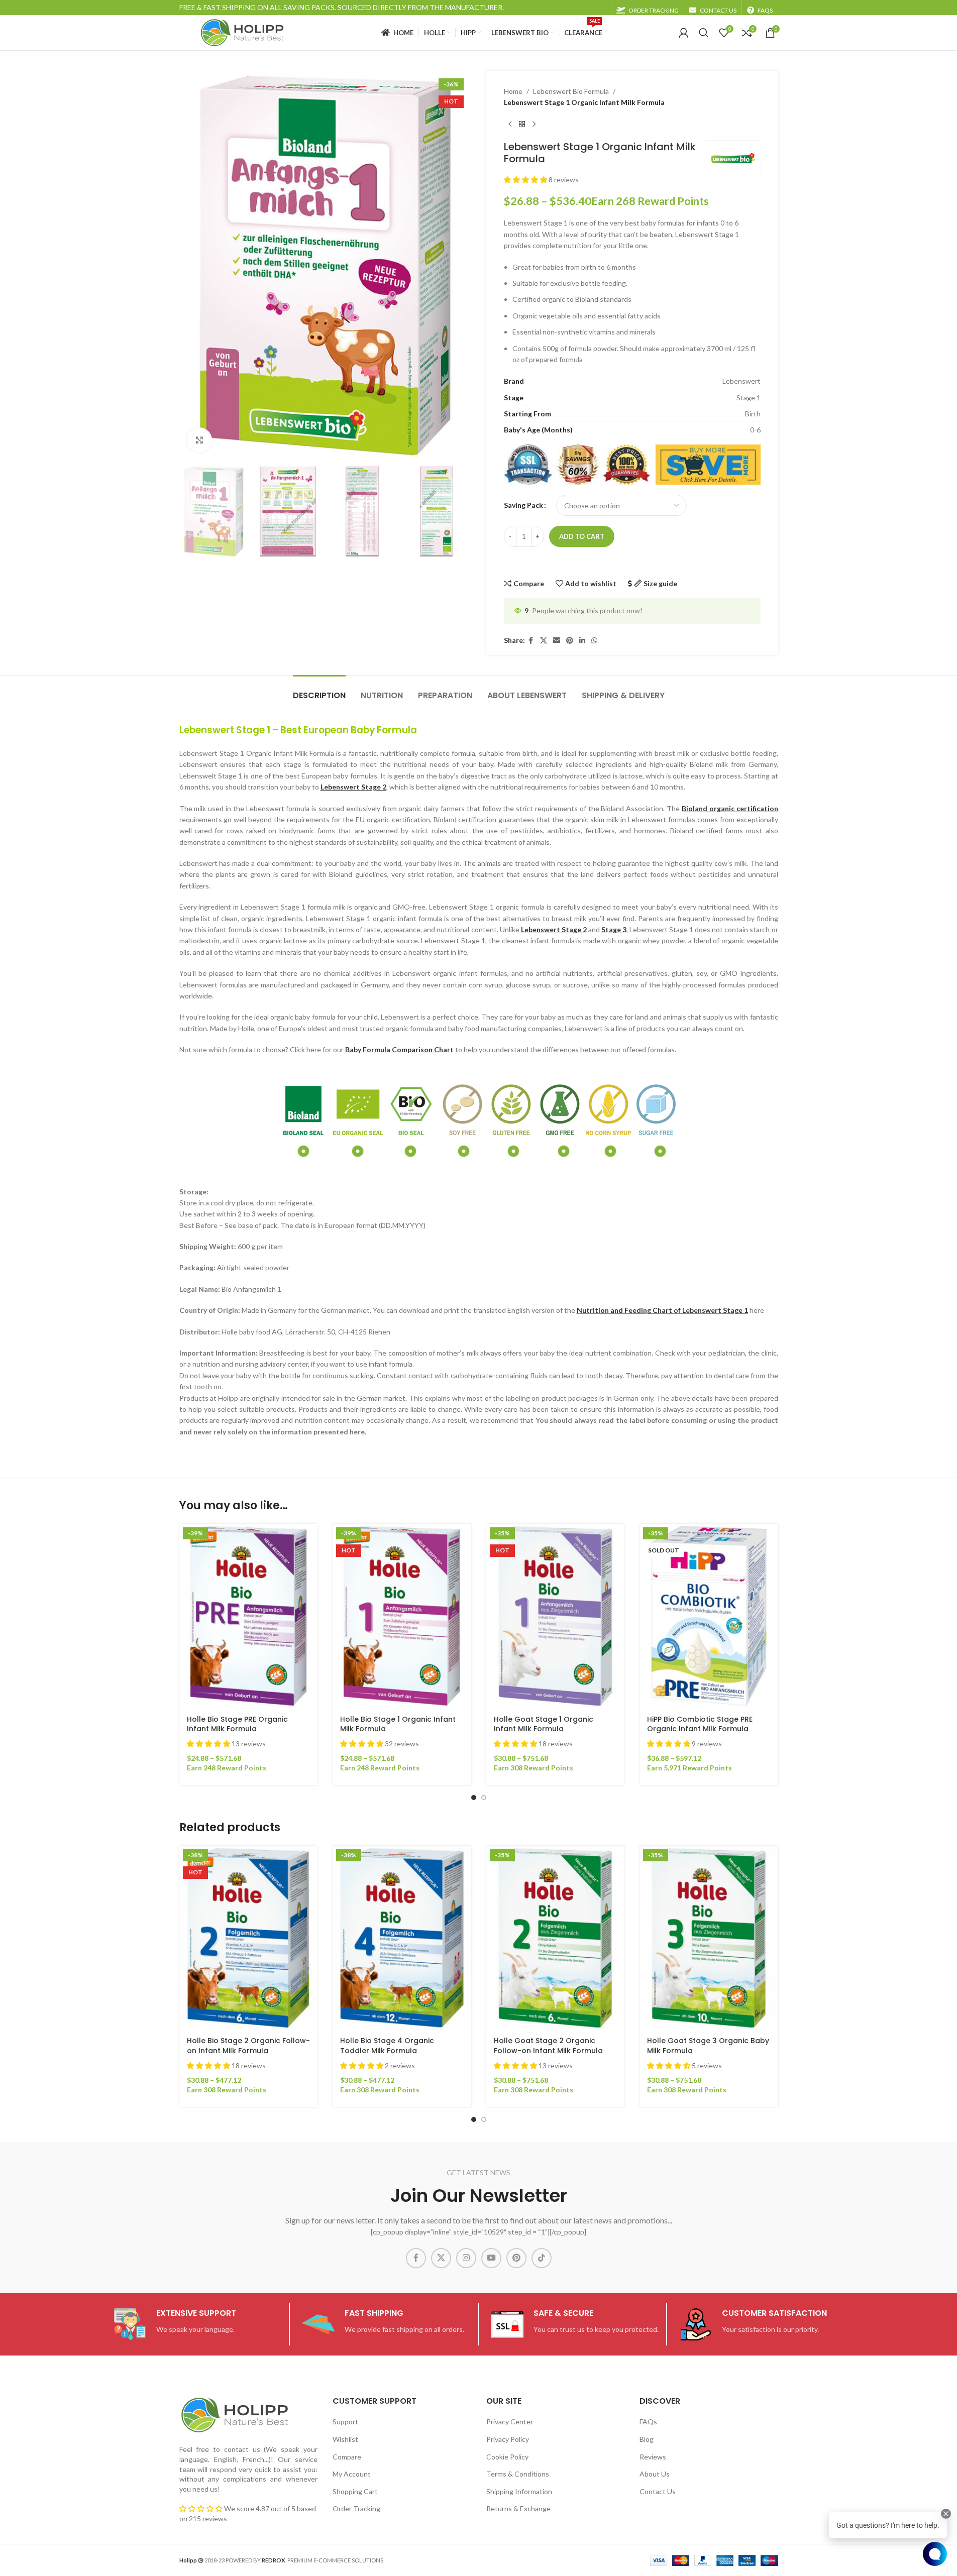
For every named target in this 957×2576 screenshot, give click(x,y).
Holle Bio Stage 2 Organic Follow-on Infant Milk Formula (248, 2046)
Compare (347, 2456)
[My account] (684, 33)
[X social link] (544, 641)
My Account (352, 2474)
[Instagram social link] (466, 2258)
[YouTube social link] (491, 2258)
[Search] (704, 33)
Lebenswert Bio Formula (571, 91)
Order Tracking (356, 2508)
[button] (526, 180)
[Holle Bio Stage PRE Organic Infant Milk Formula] (249, 1616)
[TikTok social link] (542, 2258)
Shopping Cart (355, 2491)
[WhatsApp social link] (594, 641)
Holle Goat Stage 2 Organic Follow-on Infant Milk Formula (548, 2046)
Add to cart (582, 536)
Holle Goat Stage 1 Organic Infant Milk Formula (544, 1724)
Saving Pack (523, 505)
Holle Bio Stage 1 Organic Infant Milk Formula (398, 1724)
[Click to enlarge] (199, 440)
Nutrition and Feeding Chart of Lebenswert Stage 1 (662, 1310)
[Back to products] (522, 125)
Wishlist (345, 2439)
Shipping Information (519, 2491)
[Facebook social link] (531, 641)
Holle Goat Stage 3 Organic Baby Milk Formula (708, 2046)
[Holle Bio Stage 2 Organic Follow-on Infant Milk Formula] (249, 1938)
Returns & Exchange (518, 2508)
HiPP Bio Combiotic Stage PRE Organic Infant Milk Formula (700, 1724)
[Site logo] (242, 32)
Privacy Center (510, 2422)
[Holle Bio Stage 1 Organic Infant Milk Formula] (402, 1616)
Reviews (653, 2456)
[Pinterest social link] (570, 641)
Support (345, 2422)
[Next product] (534, 125)
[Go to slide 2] (484, 1798)
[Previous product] (510, 125)
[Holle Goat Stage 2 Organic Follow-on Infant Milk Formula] (556, 1938)
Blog (647, 2439)
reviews (215, 2518)
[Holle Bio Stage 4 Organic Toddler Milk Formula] (402, 1938)
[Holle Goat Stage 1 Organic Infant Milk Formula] (556, 1616)
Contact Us (658, 2491)
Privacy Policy (508, 2439)
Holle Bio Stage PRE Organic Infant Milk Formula (237, 1724)
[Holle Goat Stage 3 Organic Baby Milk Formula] (709, 1938)
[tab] (319, 690)
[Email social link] (557, 641)
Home (513, 91)
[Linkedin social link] (582, 641)
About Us (655, 2474)
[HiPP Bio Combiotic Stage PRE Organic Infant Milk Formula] (709, 1616)
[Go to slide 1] (474, 1798)
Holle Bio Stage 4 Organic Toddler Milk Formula (387, 2046)
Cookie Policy (507, 2456)
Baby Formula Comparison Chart (399, 1049)
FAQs (648, 2422)
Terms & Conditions (518, 2474)
